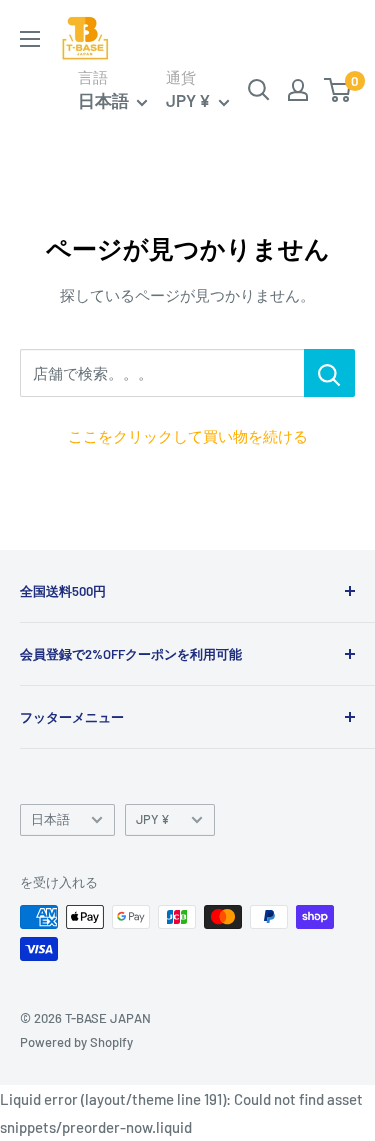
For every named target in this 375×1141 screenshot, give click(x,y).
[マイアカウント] (298, 90)
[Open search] (259, 90)
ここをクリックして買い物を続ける (188, 436)
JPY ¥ (153, 819)
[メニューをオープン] (30, 39)
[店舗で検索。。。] (329, 373)
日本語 (50, 819)
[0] (338, 90)
